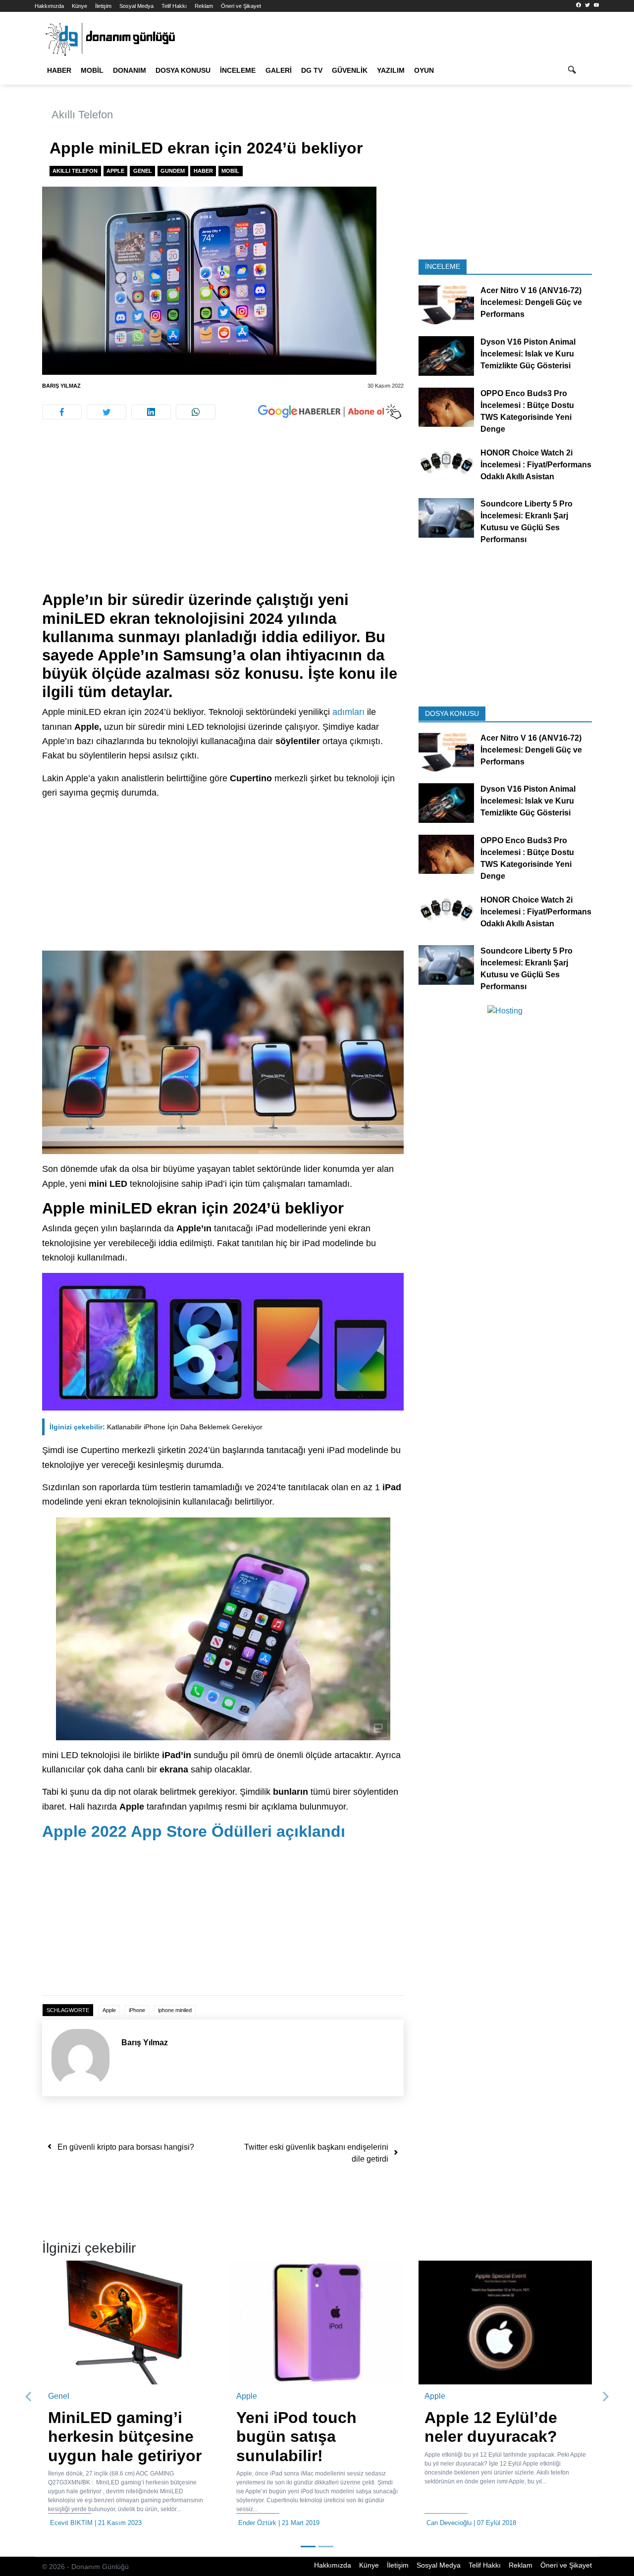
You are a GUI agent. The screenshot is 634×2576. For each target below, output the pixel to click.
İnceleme (238, 70)
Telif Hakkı (174, 6)
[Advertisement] (223, 517)
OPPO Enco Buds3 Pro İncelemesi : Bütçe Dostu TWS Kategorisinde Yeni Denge (527, 411)
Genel (143, 171)
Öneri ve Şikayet (241, 6)
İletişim (103, 6)
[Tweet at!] (106, 412)
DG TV (312, 70)
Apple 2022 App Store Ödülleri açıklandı (194, 1831)
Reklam (204, 6)
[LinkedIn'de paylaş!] (151, 412)
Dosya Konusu (183, 70)
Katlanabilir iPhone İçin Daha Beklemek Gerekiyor (156, 1427)
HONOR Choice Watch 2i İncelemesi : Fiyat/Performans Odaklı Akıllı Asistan (536, 464)
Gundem (173, 171)
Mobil (92, 70)
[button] (29, 2397)
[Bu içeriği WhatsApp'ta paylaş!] (196, 412)
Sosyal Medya (136, 6)
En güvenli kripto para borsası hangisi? (126, 2147)
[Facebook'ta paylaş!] (62, 412)
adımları (348, 712)
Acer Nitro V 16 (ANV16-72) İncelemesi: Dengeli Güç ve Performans (531, 302)
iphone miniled (175, 2010)
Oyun (424, 70)
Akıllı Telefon (82, 115)
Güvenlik (350, 70)
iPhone (137, 2010)
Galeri (279, 70)
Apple (115, 171)
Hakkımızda (49, 6)
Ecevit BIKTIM (71, 2523)
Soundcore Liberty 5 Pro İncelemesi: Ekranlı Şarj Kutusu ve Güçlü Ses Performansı (527, 522)
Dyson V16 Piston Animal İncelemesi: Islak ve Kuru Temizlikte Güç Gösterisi (528, 354)
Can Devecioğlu (449, 2523)
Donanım (130, 70)
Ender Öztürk (257, 2523)
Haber (59, 70)
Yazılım (391, 70)
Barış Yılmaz (61, 386)
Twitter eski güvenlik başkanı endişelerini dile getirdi (316, 2153)
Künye (79, 6)
